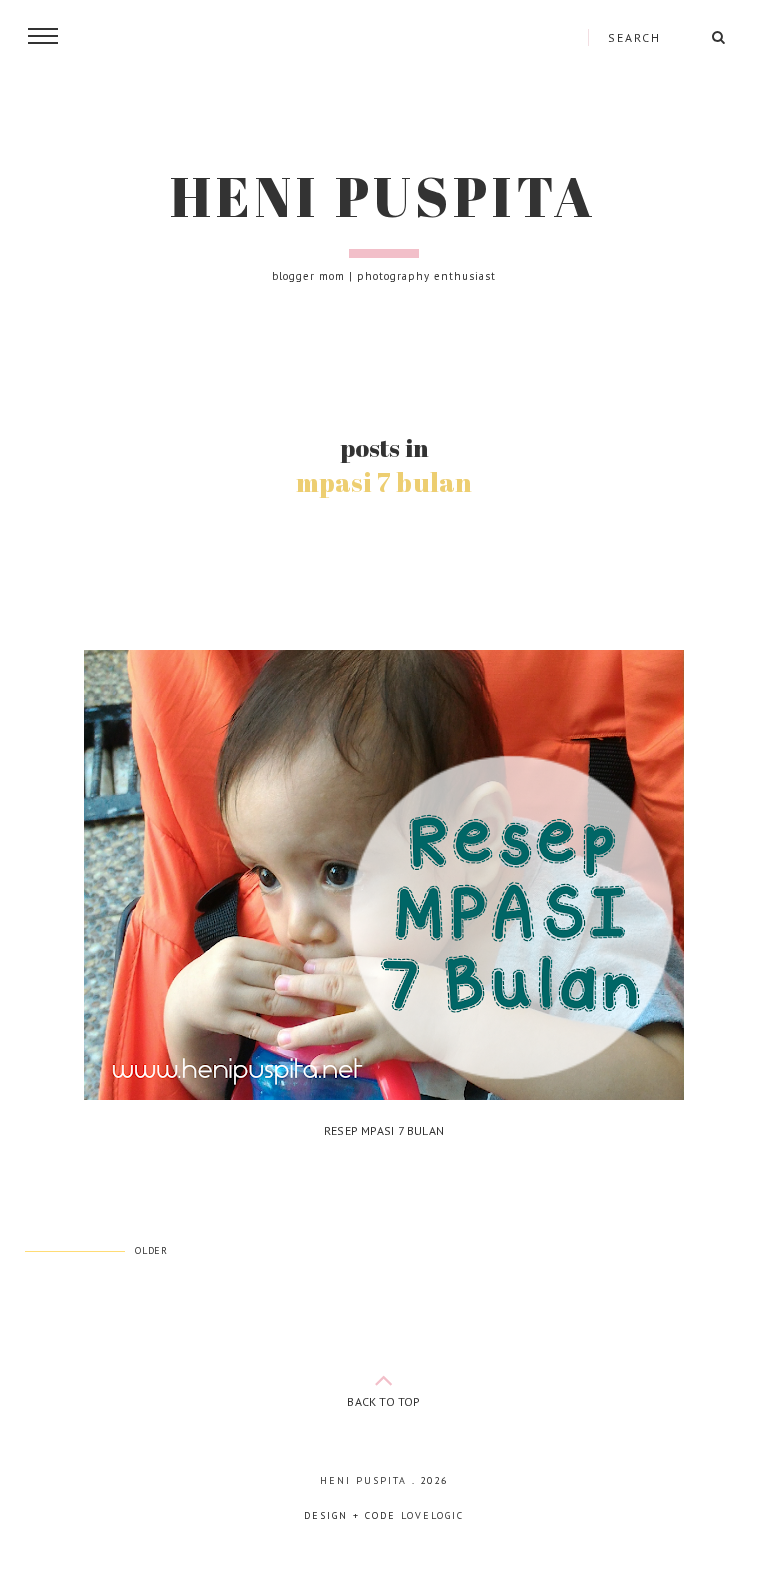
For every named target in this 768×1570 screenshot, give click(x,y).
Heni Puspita (384, 196)
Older (151, 1250)
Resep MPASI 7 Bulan (384, 1130)
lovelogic (432, 1515)
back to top (383, 1401)
